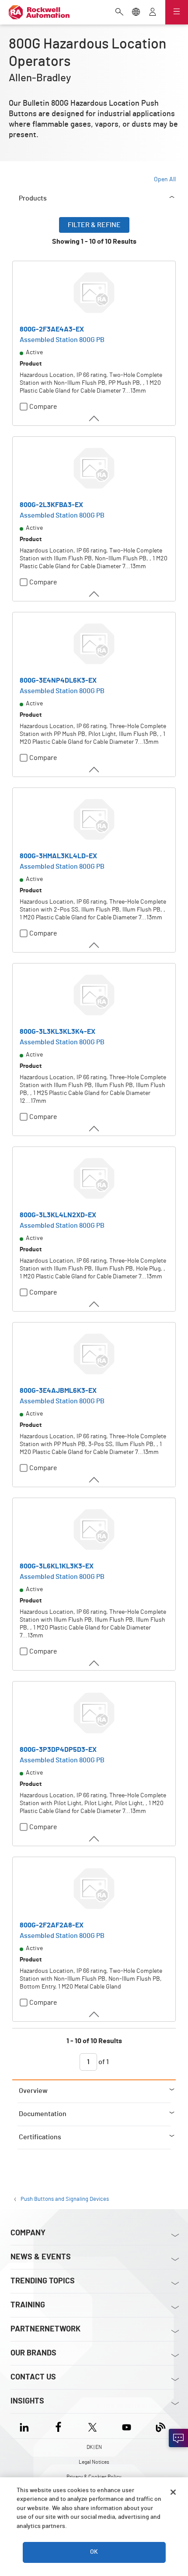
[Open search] (119, 13)
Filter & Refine (94, 225)
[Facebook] (58, 2426)
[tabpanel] (94, 1148)
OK (94, 2552)
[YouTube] (127, 2426)
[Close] (173, 2492)
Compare (43, 407)
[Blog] (161, 2426)
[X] (92, 2426)
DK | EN (94, 2447)
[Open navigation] (177, 12)
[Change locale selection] (136, 13)
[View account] (153, 13)
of (103, 2062)
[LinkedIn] (26, 2426)
